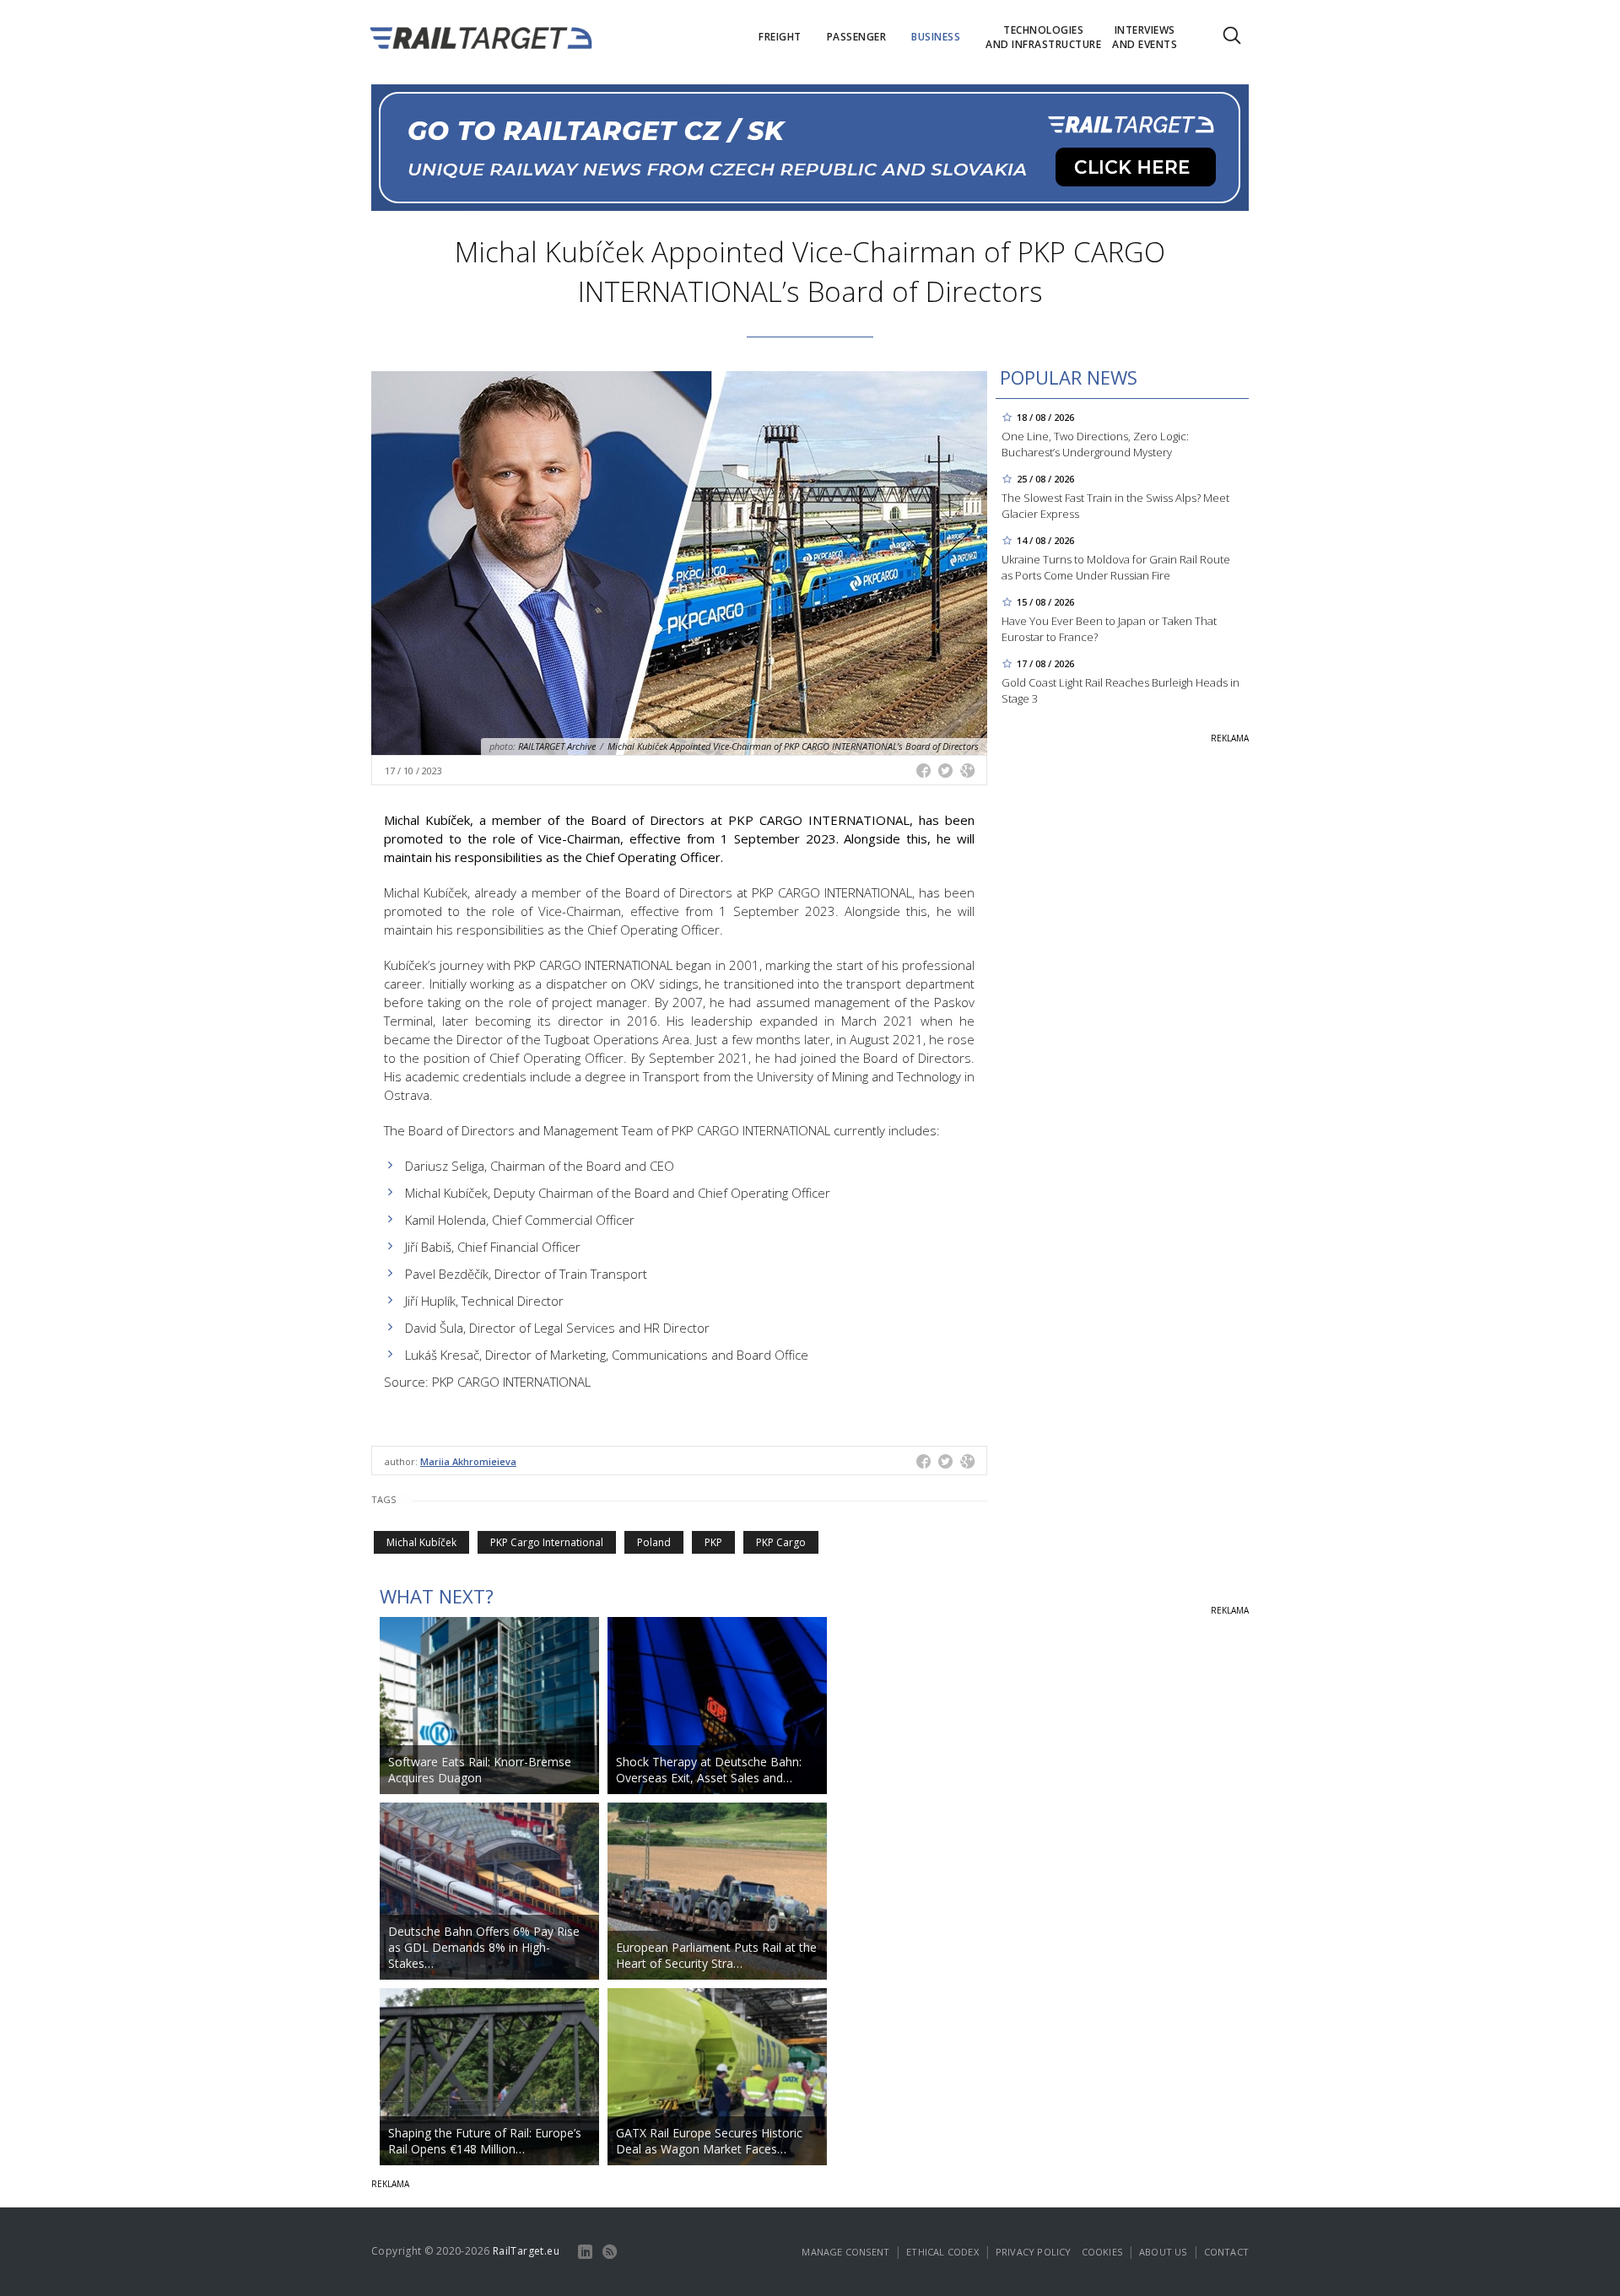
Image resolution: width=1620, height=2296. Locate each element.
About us (1163, 2252)
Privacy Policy (1034, 2252)
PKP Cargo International (547, 1542)
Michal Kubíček (421, 1542)
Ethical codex (942, 2252)
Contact (1226, 2252)
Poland (654, 1542)
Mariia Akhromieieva (468, 1461)
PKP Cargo (781, 1542)
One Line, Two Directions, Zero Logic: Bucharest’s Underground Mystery (1095, 444)
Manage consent (845, 2252)
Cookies (1102, 2252)
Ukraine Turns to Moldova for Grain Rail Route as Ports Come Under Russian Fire (1116, 567)
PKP (713, 1542)
